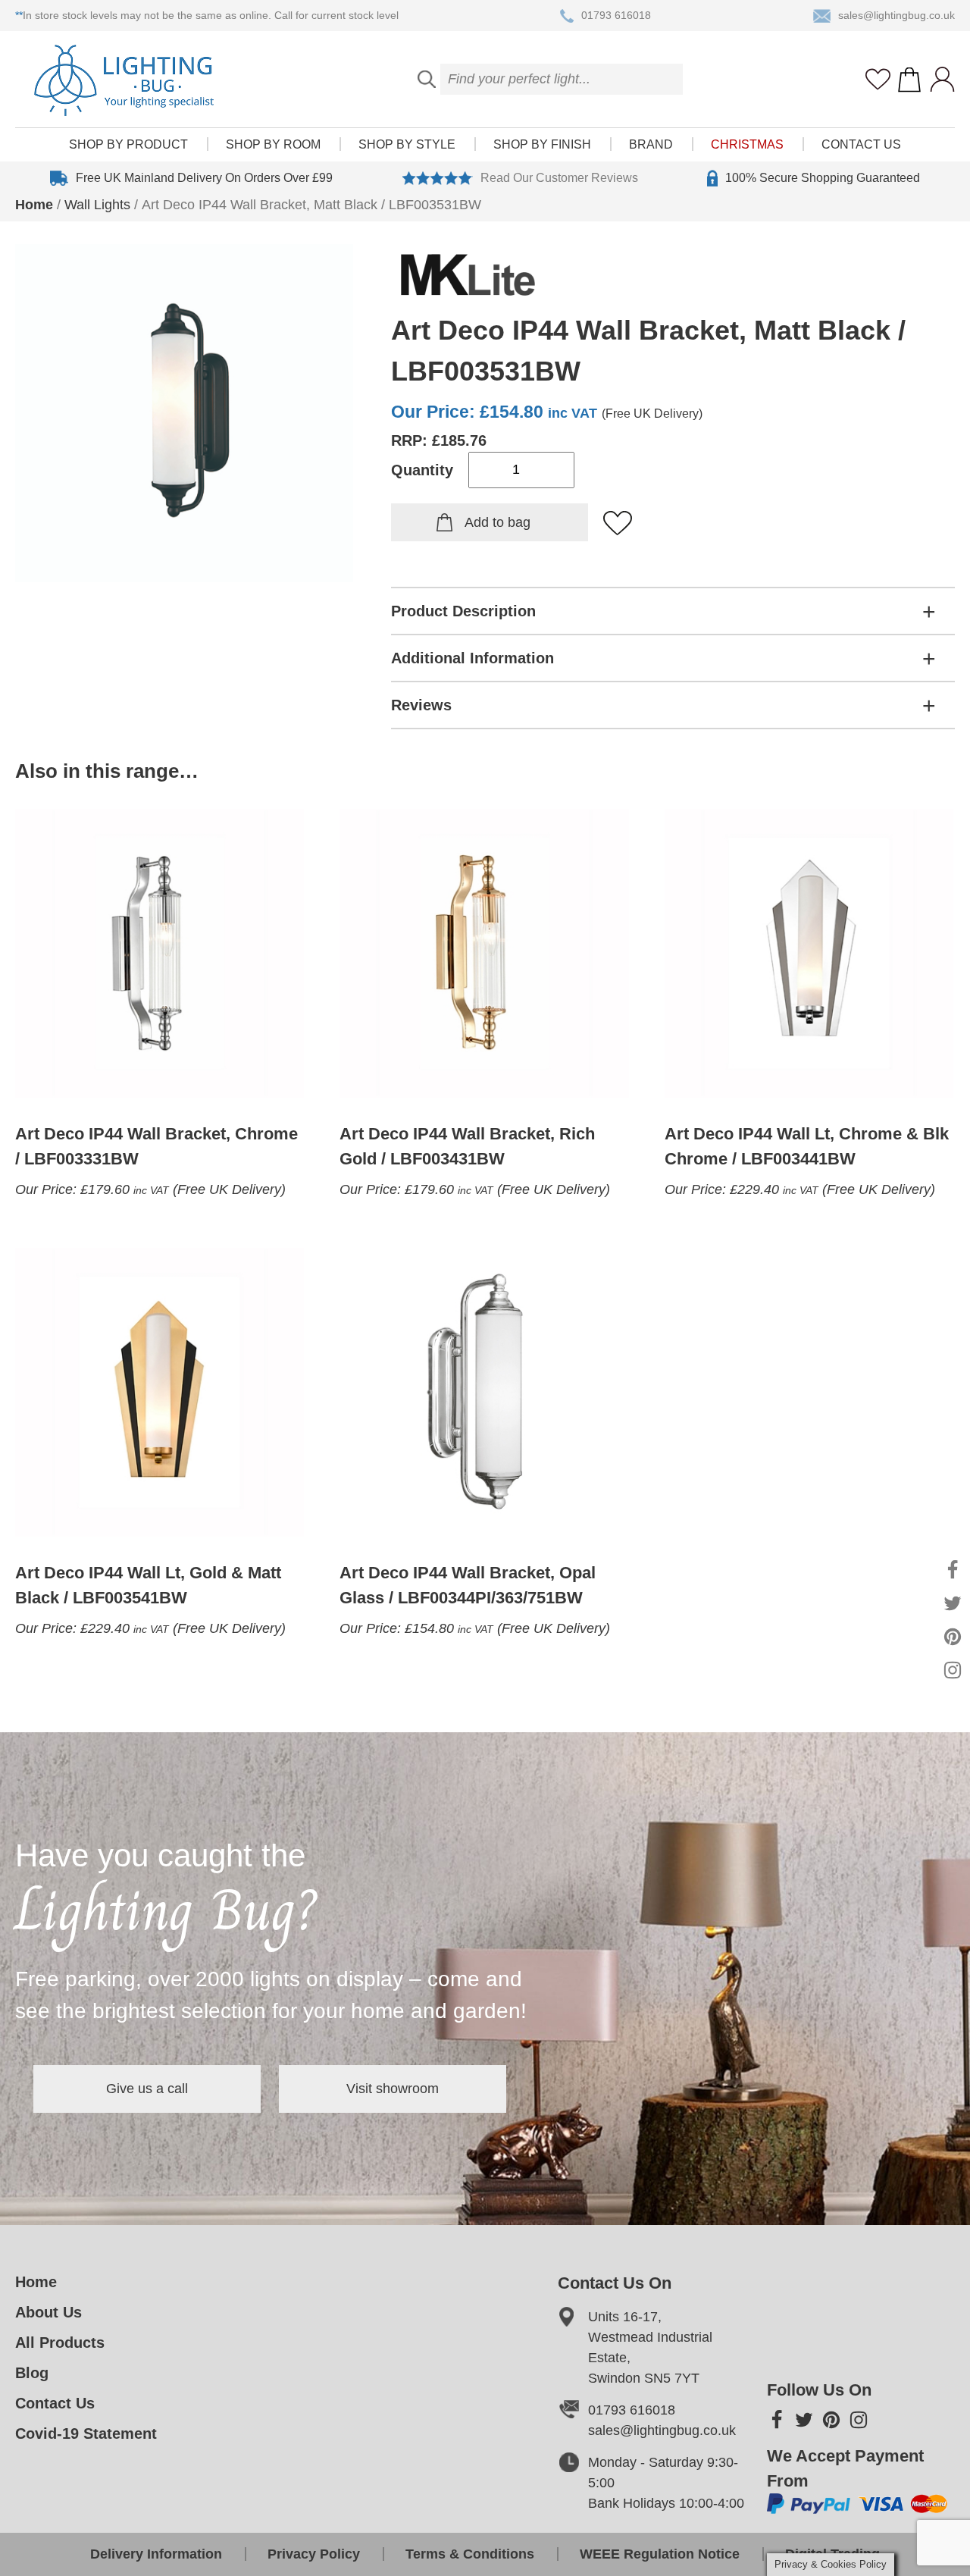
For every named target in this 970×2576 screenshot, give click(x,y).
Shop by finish (542, 144)
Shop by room (273, 144)
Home (34, 205)
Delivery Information (156, 2554)
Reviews (421, 705)
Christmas (747, 144)
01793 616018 (616, 15)
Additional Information (472, 658)
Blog (32, 2373)
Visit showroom (393, 2089)
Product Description (463, 611)
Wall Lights (97, 205)
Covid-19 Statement (86, 2433)
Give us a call (147, 2089)
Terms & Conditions (470, 2554)
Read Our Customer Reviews (559, 178)
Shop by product (128, 144)
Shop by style (407, 144)
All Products (60, 2343)
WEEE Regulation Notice (660, 2554)
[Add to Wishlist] (618, 524)
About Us (48, 2312)
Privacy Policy (314, 2554)
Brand (651, 144)
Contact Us (861, 144)
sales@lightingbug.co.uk (896, 15)
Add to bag (498, 522)
